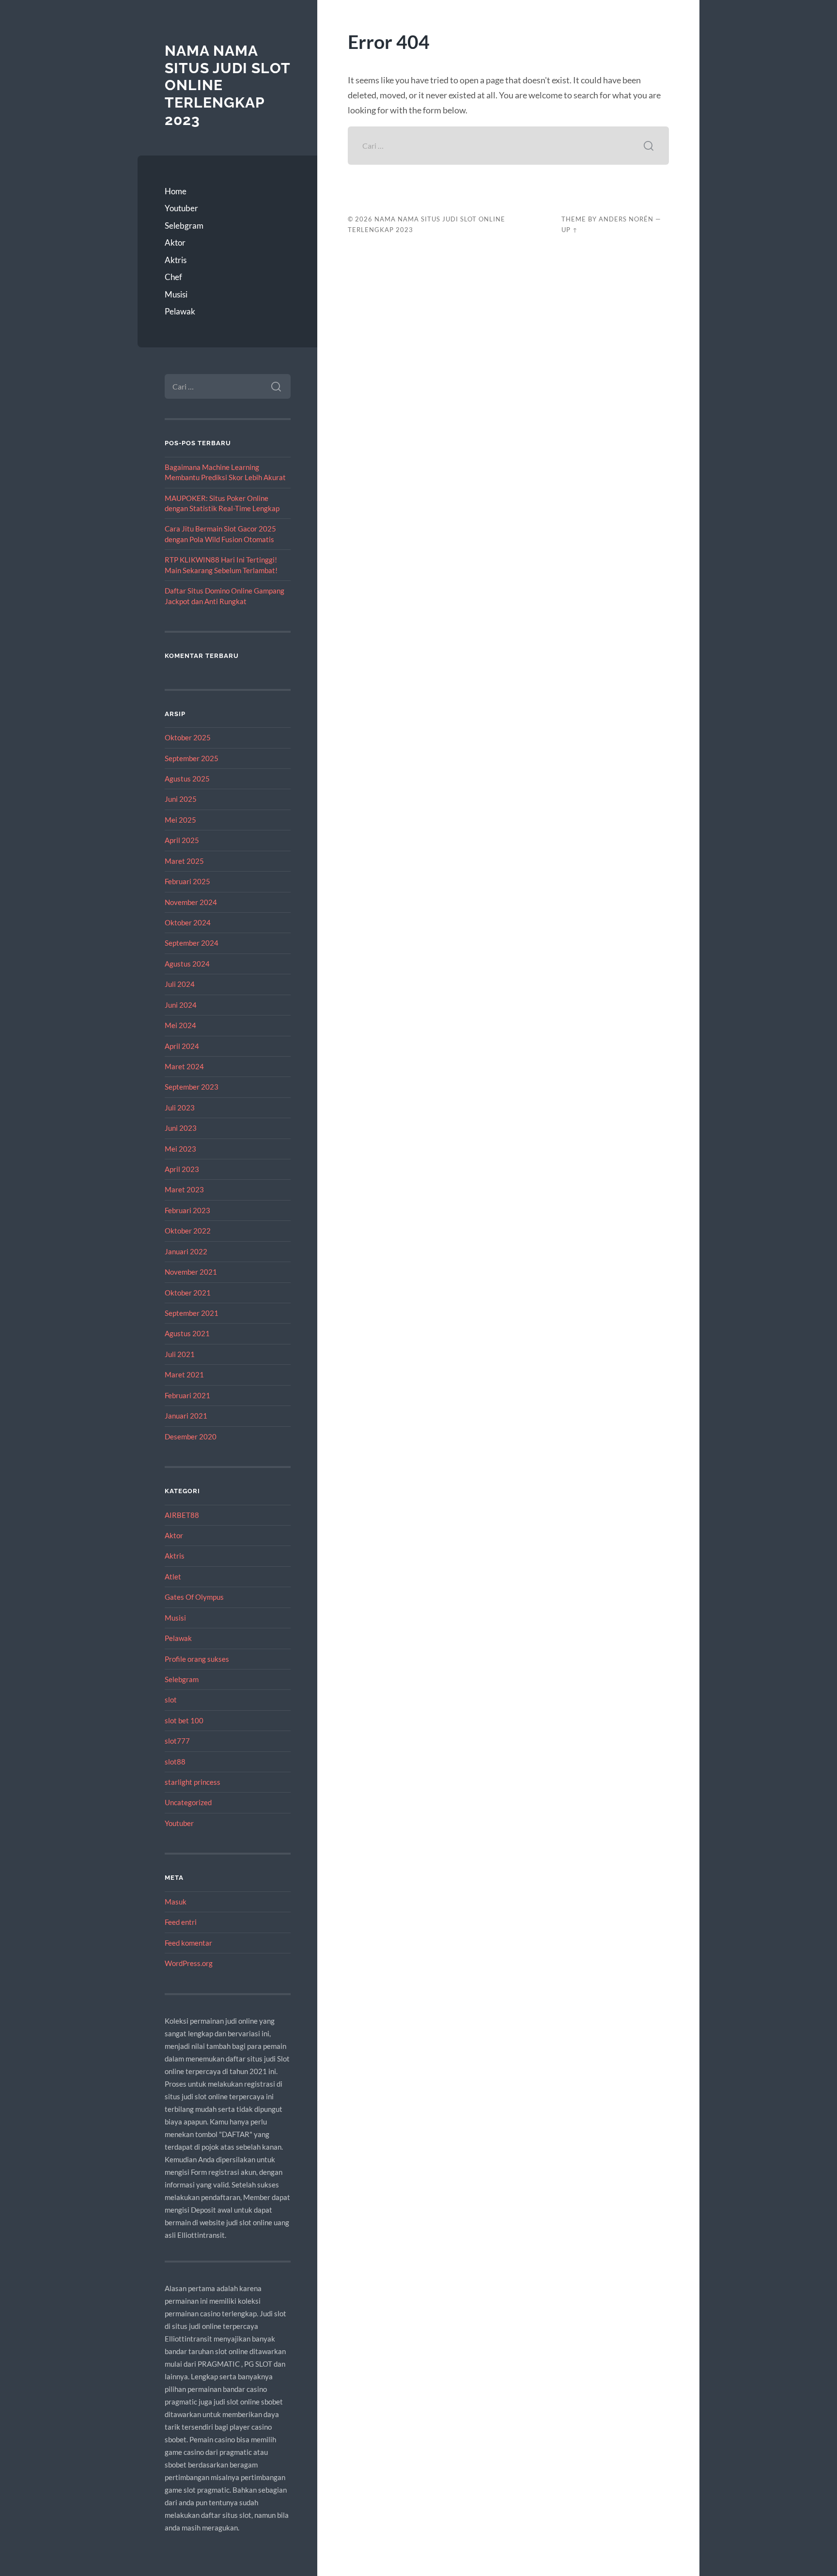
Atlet (173, 1577)
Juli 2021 (180, 1354)
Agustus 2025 (187, 779)
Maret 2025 (184, 861)
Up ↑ (570, 230)
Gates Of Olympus (194, 1597)
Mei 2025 (180, 820)
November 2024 (191, 902)
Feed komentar (188, 1943)
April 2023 (182, 1169)
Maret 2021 (184, 1374)
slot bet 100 (184, 1720)
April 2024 (182, 1046)
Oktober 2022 (188, 1231)
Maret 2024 (184, 1066)
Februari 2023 (187, 1210)
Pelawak (180, 311)
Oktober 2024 (188, 922)
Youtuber (181, 208)
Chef (173, 277)
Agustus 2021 (187, 1333)
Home (176, 191)
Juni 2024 (181, 1005)
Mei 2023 (180, 1149)
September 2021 (192, 1313)
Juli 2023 (180, 1108)
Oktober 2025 (188, 737)
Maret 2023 (184, 1189)
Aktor (175, 242)
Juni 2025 (181, 799)
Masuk (176, 1902)
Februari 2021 (187, 1395)
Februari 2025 (187, 881)
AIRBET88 (182, 1515)
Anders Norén (626, 219)
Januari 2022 (186, 1251)
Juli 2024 (180, 984)
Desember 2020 (191, 1436)
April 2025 (182, 840)
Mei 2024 (180, 1025)
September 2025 (192, 758)
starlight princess (193, 1782)
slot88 (175, 1762)
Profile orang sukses (197, 1659)
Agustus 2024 (187, 964)
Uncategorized (188, 1802)
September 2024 (192, 943)
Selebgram (184, 226)
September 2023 (192, 1087)
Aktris (176, 260)
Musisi (176, 294)
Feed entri (181, 1922)
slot (171, 1700)
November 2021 (191, 1272)
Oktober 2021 (188, 1293)
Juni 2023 (181, 1128)
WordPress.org (189, 1963)
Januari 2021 (186, 1416)
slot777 (177, 1741)
